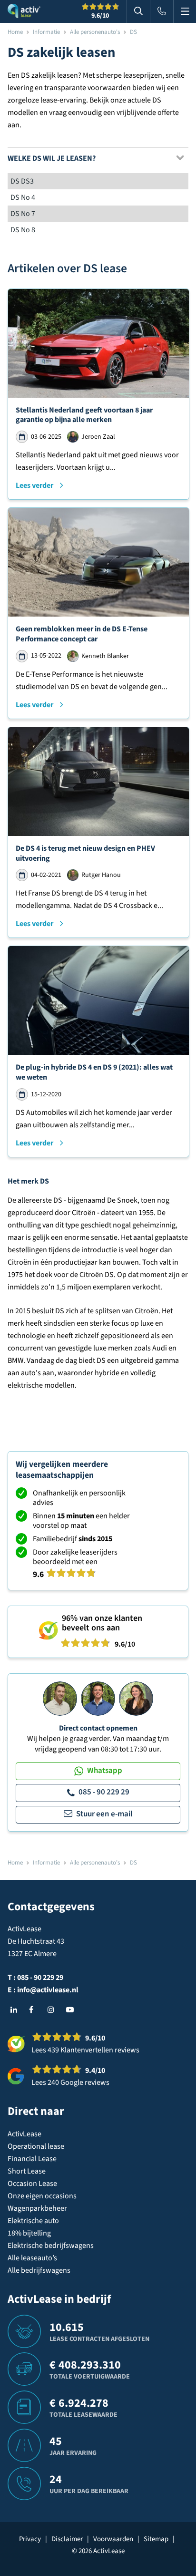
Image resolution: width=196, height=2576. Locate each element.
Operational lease (36, 2146)
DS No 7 (23, 214)
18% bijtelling (29, 2233)
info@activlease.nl (48, 1990)
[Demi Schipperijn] (136, 1698)
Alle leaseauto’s (32, 2258)
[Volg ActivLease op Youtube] (72, 2010)
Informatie (46, 32)
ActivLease (24, 2134)
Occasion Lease (32, 2184)
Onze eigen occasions (42, 2196)
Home (15, 32)
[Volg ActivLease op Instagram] (53, 2010)
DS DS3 (22, 181)
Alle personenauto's (95, 32)
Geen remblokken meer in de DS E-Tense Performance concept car (82, 634)
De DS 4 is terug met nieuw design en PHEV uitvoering (85, 853)
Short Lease (27, 2171)
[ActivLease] (24, 11)
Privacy (30, 2539)
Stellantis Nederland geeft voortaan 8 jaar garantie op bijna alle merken (84, 415)
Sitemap (156, 2539)
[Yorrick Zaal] (98, 1698)
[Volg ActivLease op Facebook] (35, 2010)
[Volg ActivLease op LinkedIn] (16, 2010)
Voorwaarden (113, 2539)
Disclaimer (67, 2539)
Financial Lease (32, 2159)
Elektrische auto (33, 2221)
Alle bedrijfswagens (39, 2270)
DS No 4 (23, 197)
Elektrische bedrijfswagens (51, 2246)
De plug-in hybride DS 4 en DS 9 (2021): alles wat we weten (94, 1072)
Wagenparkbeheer (37, 2208)
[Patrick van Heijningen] (60, 1698)
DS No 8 (23, 230)
